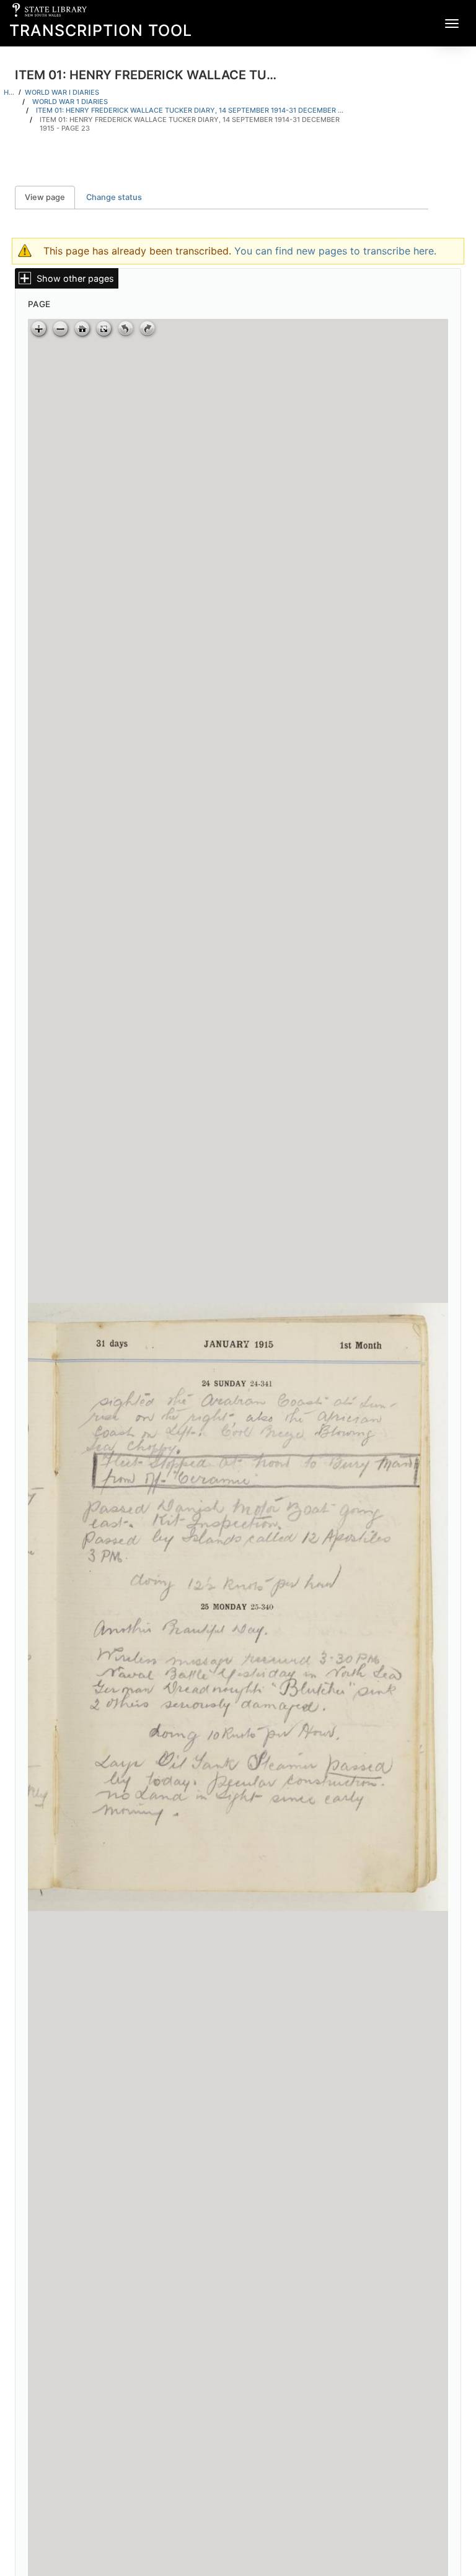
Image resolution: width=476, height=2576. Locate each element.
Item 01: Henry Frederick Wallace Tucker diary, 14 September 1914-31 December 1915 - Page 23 (190, 124)
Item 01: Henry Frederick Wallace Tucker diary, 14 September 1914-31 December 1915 (191, 110)
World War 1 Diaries (70, 102)
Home (9, 92)
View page (50, 197)
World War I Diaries (62, 92)
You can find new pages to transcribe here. (335, 251)
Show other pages (75, 278)
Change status (114, 197)
